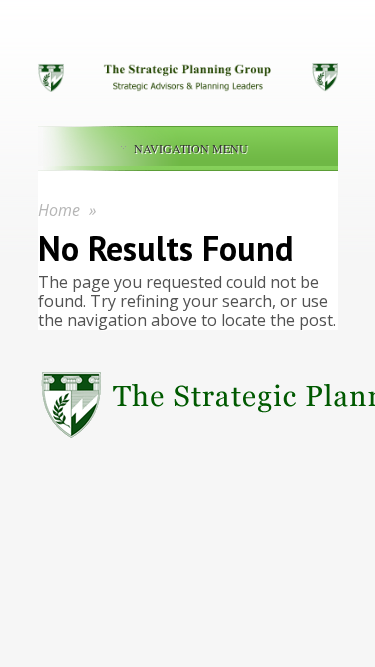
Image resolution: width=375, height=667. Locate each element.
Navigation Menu (191, 148)
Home (59, 210)
